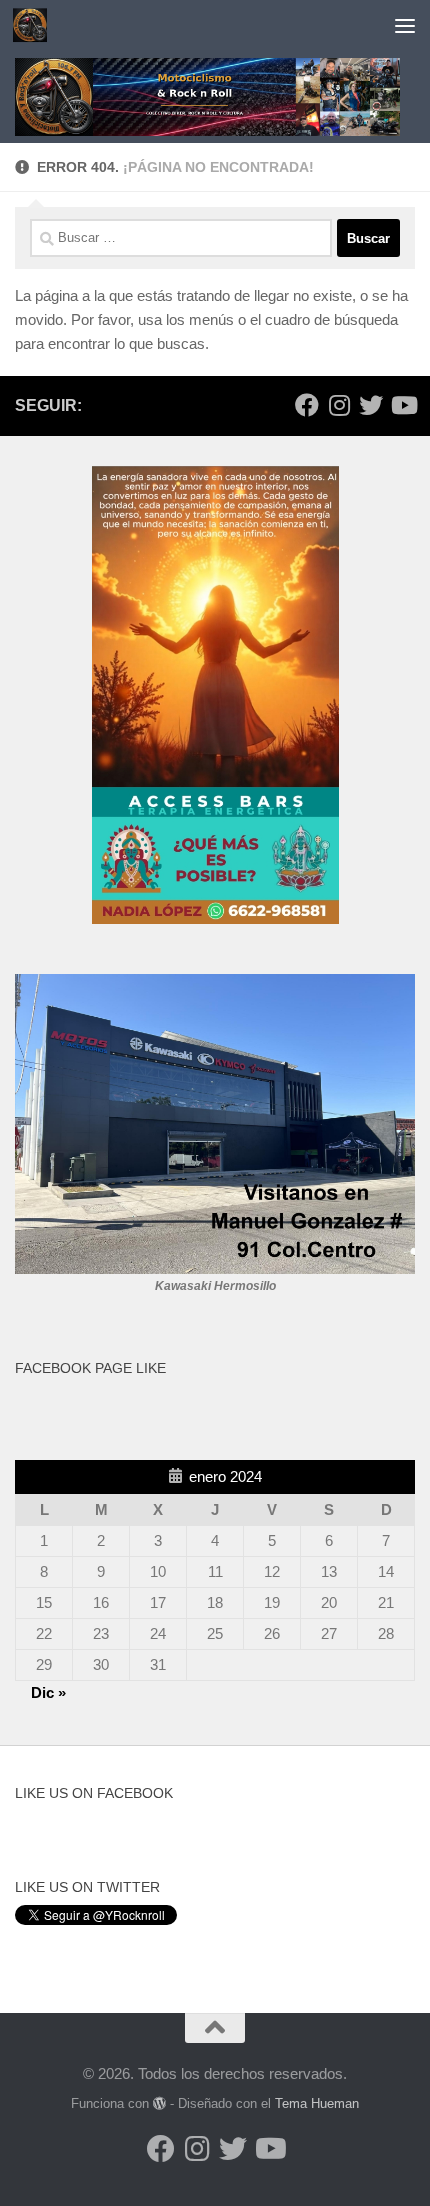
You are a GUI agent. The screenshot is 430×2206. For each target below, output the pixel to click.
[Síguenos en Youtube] (403, 405)
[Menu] (405, 25)
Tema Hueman (317, 2103)
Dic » (48, 1692)
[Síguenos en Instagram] (339, 405)
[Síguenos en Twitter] (371, 405)
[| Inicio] (35, 25)
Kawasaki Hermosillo (215, 1286)
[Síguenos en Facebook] (307, 405)
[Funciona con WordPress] (159, 2103)
